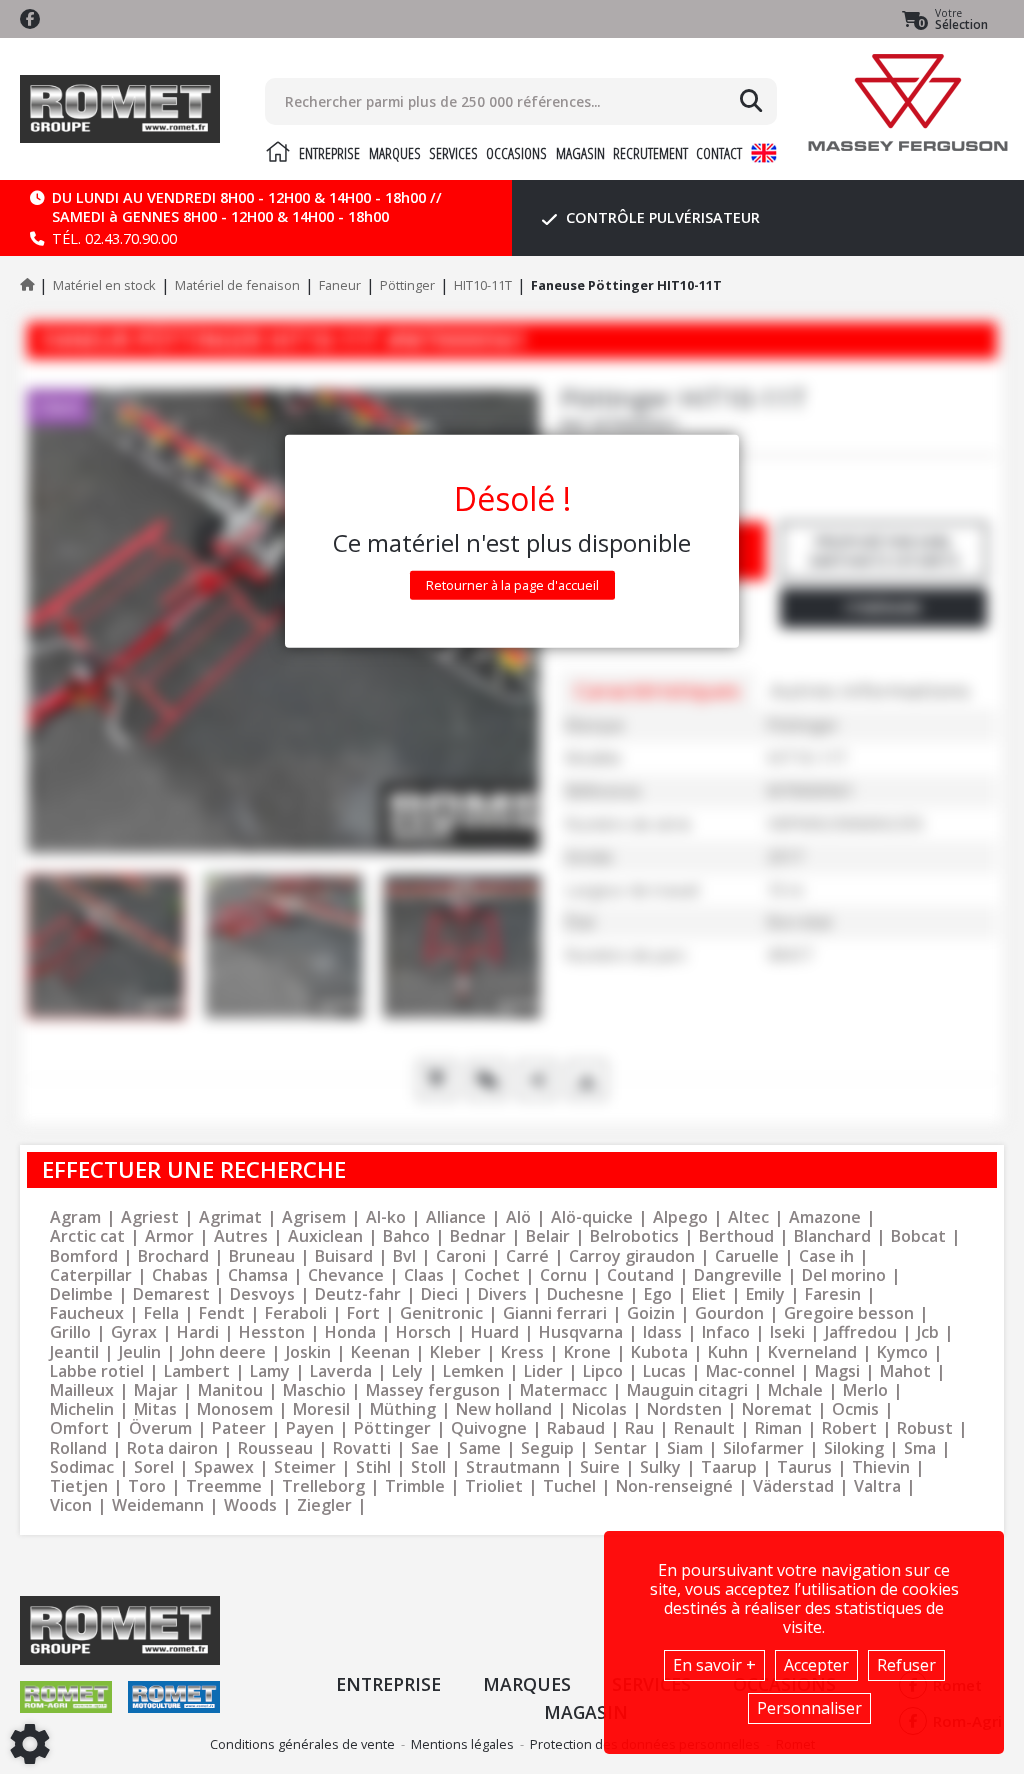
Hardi (198, 1332)
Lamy (270, 1371)
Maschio (314, 1390)
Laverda (341, 1371)
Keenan (380, 1352)
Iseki (787, 1332)
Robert (849, 1428)
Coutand (640, 1275)
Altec (748, 1217)
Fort (363, 1313)
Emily (765, 1294)
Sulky (660, 1467)
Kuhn (728, 1352)
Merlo (865, 1390)
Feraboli (296, 1313)
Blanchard (832, 1236)
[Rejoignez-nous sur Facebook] (30, 19)
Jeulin (140, 1352)
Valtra (877, 1486)
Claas (424, 1275)
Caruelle (747, 1256)
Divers (502, 1294)
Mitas (155, 1409)
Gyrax (134, 1332)
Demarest (171, 1294)
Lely (407, 1371)
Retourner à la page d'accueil (512, 585)
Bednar (478, 1236)
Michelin (82, 1409)
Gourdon (729, 1313)
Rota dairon (172, 1448)
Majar (156, 1390)
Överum (160, 1428)
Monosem (235, 1409)
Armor (169, 1236)
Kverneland (812, 1352)
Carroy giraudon (632, 1256)
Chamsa (258, 1275)
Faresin (833, 1294)
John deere (223, 1352)
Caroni (461, 1256)
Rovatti (362, 1448)
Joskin (308, 1352)
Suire (600, 1467)
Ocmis (855, 1409)
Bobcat (918, 1236)
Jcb (928, 1332)
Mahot (905, 1371)
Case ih (826, 1256)
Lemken (473, 1371)
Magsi (837, 1371)
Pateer (239, 1428)
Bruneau (262, 1256)
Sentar (620, 1448)
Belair (548, 1236)
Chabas (180, 1275)
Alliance (456, 1217)
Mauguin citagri (687, 1390)
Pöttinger (392, 1428)
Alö (518, 1217)
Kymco (902, 1352)
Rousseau (275, 1448)
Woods (250, 1505)
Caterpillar (91, 1275)
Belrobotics (634, 1236)
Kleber (455, 1352)
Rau (639, 1428)
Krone (587, 1352)
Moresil (321, 1409)
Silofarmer (763, 1448)
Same (480, 1448)
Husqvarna (581, 1332)
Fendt (222, 1313)
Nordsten (684, 1409)
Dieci (439, 1294)
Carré (527, 1256)
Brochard (173, 1256)
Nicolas (599, 1409)
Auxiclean (325, 1236)
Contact (719, 153)
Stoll (428, 1467)
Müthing (403, 1409)
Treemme (224, 1486)
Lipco (603, 1371)
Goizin (651, 1313)
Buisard (344, 1256)
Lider (543, 1371)
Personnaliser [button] (809, 1708)
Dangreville (738, 1275)
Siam (685, 1448)
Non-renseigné (674, 1486)
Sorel (154, 1467)
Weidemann (158, 1505)
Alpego (680, 1217)
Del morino (844, 1275)
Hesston (272, 1332)
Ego (658, 1294)
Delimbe (81, 1294)
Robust (925, 1428)
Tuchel (569, 1486)
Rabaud (576, 1428)
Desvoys (262, 1294)
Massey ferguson (433, 1390)
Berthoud (736, 1236)
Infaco (726, 1332)
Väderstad (793, 1486)
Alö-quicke (592, 1217)
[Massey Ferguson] (908, 102)
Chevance (346, 1275)
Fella (161, 1313)
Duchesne (585, 1294)
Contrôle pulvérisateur (661, 217)
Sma (920, 1448)
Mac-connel (750, 1371)
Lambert (197, 1371)
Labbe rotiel (97, 1371)
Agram (75, 1217)
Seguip (547, 1448)
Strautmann (513, 1467)
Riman (778, 1428)
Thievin (881, 1467)
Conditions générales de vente (302, 1744)
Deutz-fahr (358, 1294)
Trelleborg (323, 1486)
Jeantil (74, 1352)
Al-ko (386, 1217)
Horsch (423, 1332)
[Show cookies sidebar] (30, 1744)
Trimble (415, 1486)
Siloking (854, 1448)
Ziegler (324, 1505)
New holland (504, 1409)
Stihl (373, 1467)
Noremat (777, 1409)
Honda (350, 1332)
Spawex (224, 1467)
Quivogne (489, 1428)
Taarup (729, 1467)
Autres (241, 1236)
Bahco (406, 1236)
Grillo (70, 1332)
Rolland (78, 1448)
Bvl (404, 1256)
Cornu (563, 1275)
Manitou (230, 1390)
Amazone (825, 1217)
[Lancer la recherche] (751, 101)
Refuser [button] (906, 1665)
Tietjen (79, 1486)
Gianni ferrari (555, 1313)
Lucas (664, 1371)
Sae (425, 1448)
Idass (662, 1332)
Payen (310, 1428)
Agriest (150, 1217)
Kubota (659, 1352)
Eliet (709, 1294)
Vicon (71, 1505)
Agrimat (230, 1217)
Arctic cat (87, 1236)
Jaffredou (861, 1332)
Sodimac (82, 1467)
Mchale (795, 1390)
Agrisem (314, 1217)
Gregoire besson (849, 1313)
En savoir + (714, 1665)
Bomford (84, 1256)
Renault (704, 1428)
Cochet (492, 1275)
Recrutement (650, 153)
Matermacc (563, 1390)
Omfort (79, 1428)
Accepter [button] (816, 1665)
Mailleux (82, 1390)
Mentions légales (462, 1744)
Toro (147, 1486)
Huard (495, 1332)
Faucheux (87, 1313)
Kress (522, 1352)
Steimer (305, 1467)
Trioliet (494, 1486)
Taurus (804, 1467)
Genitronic (441, 1313)
